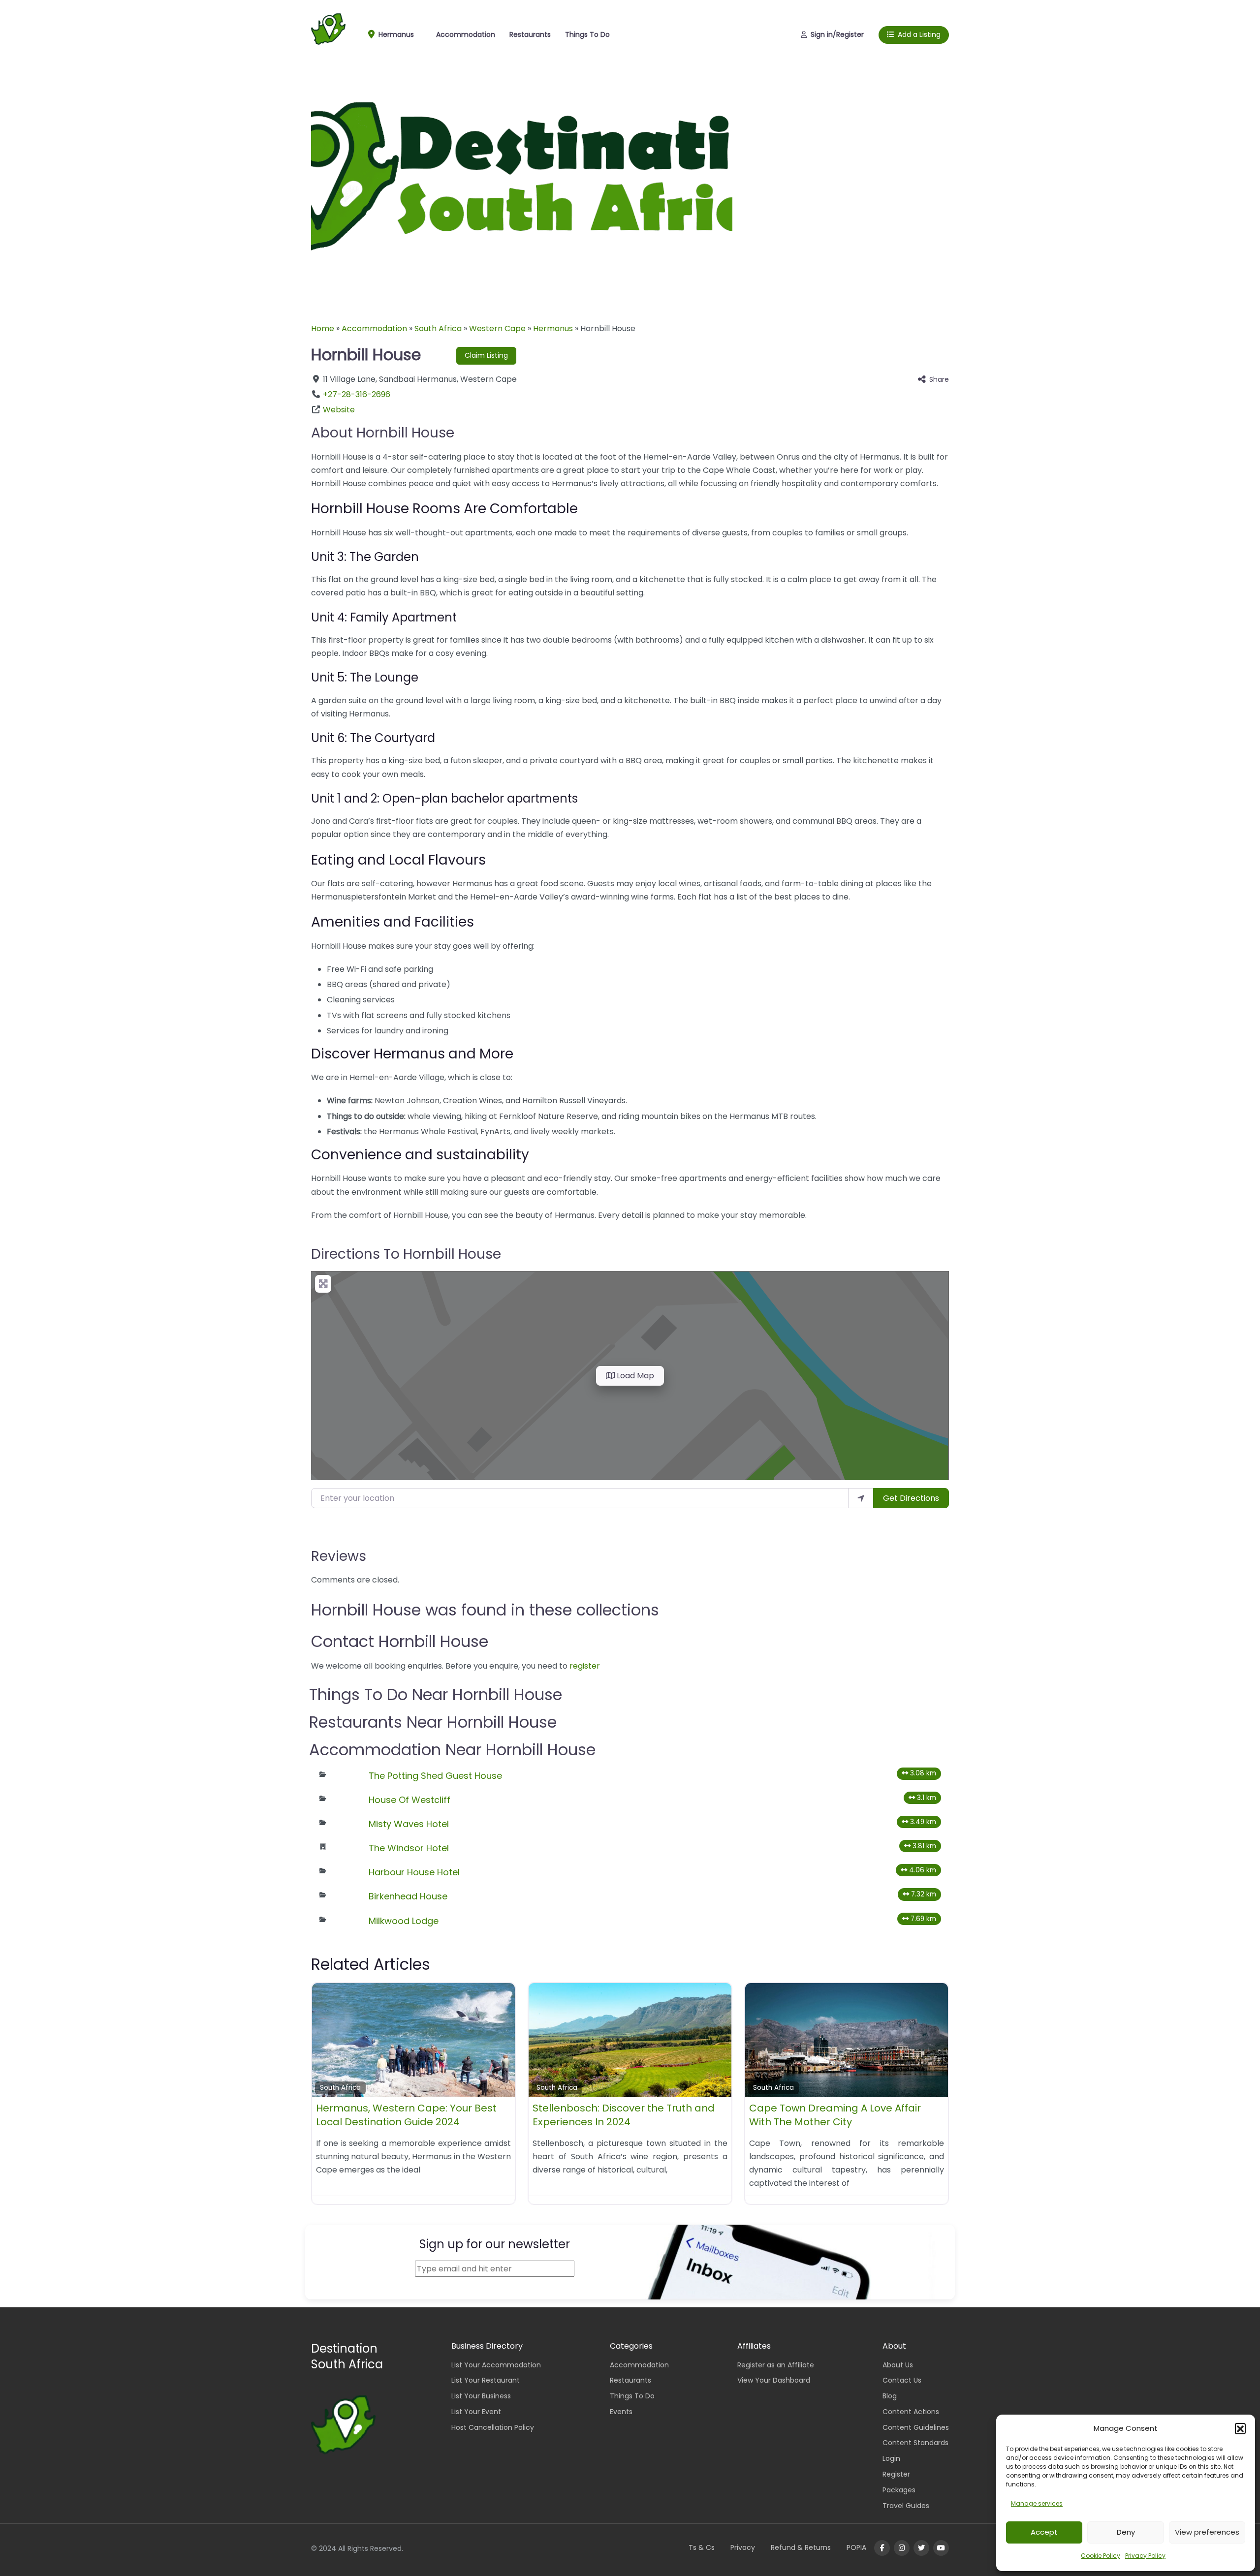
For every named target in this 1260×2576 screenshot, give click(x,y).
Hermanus (395, 34)
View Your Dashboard (774, 2380)
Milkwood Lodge (404, 1921)
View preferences (1207, 2532)
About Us (898, 2365)
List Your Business (481, 2396)
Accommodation (466, 34)
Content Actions (911, 2412)
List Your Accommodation (496, 2365)
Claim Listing (486, 355)
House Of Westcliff (409, 1800)
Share (939, 379)
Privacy (743, 2547)
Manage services (1037, 2503)
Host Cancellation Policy (493, 2427)
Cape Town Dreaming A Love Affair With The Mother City (835, 2115)
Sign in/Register (837, 34)
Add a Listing (919, 34)
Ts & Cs (702, 2547)
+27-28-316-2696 (357, 394)
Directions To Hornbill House (406, 1254)
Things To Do (587, 34)
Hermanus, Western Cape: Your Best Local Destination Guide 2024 (406, 2115)
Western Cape (497, 328)
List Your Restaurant (486, 2380)
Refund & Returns (801, 2547)
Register (896, 2474)
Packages (899, 2490)
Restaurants (530, 34)
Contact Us (902, 2380)
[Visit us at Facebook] (882, 2548)
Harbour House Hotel (414, 1872)
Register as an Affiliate (776, 2365)
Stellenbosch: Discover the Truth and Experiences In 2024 (624, 2115)
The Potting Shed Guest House (435, 1776)
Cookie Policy (1101, 2556)
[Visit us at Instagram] (902, 2548)
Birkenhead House (408, 1896)
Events (621, 2412)
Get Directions (911, 1498)
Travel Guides (906, 2506)
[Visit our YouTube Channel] (941, 2548)
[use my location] (861, 1498)
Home (323, 328)
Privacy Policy (1145, 2556)
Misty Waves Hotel (409, 1824)
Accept (1044, 2532)
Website (339, 410)
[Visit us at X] (921, 2548)
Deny (1126, 2532)
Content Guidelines (916, 2427)
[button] (1240, 2428)
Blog (890, 2396)
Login (891, 2458)
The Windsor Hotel (409, 1848)
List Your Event (476, 2412)
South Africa (438, 328)
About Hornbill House (383, 433)
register (585, 1666)
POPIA (856, 2547)
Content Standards (915, 2443)
